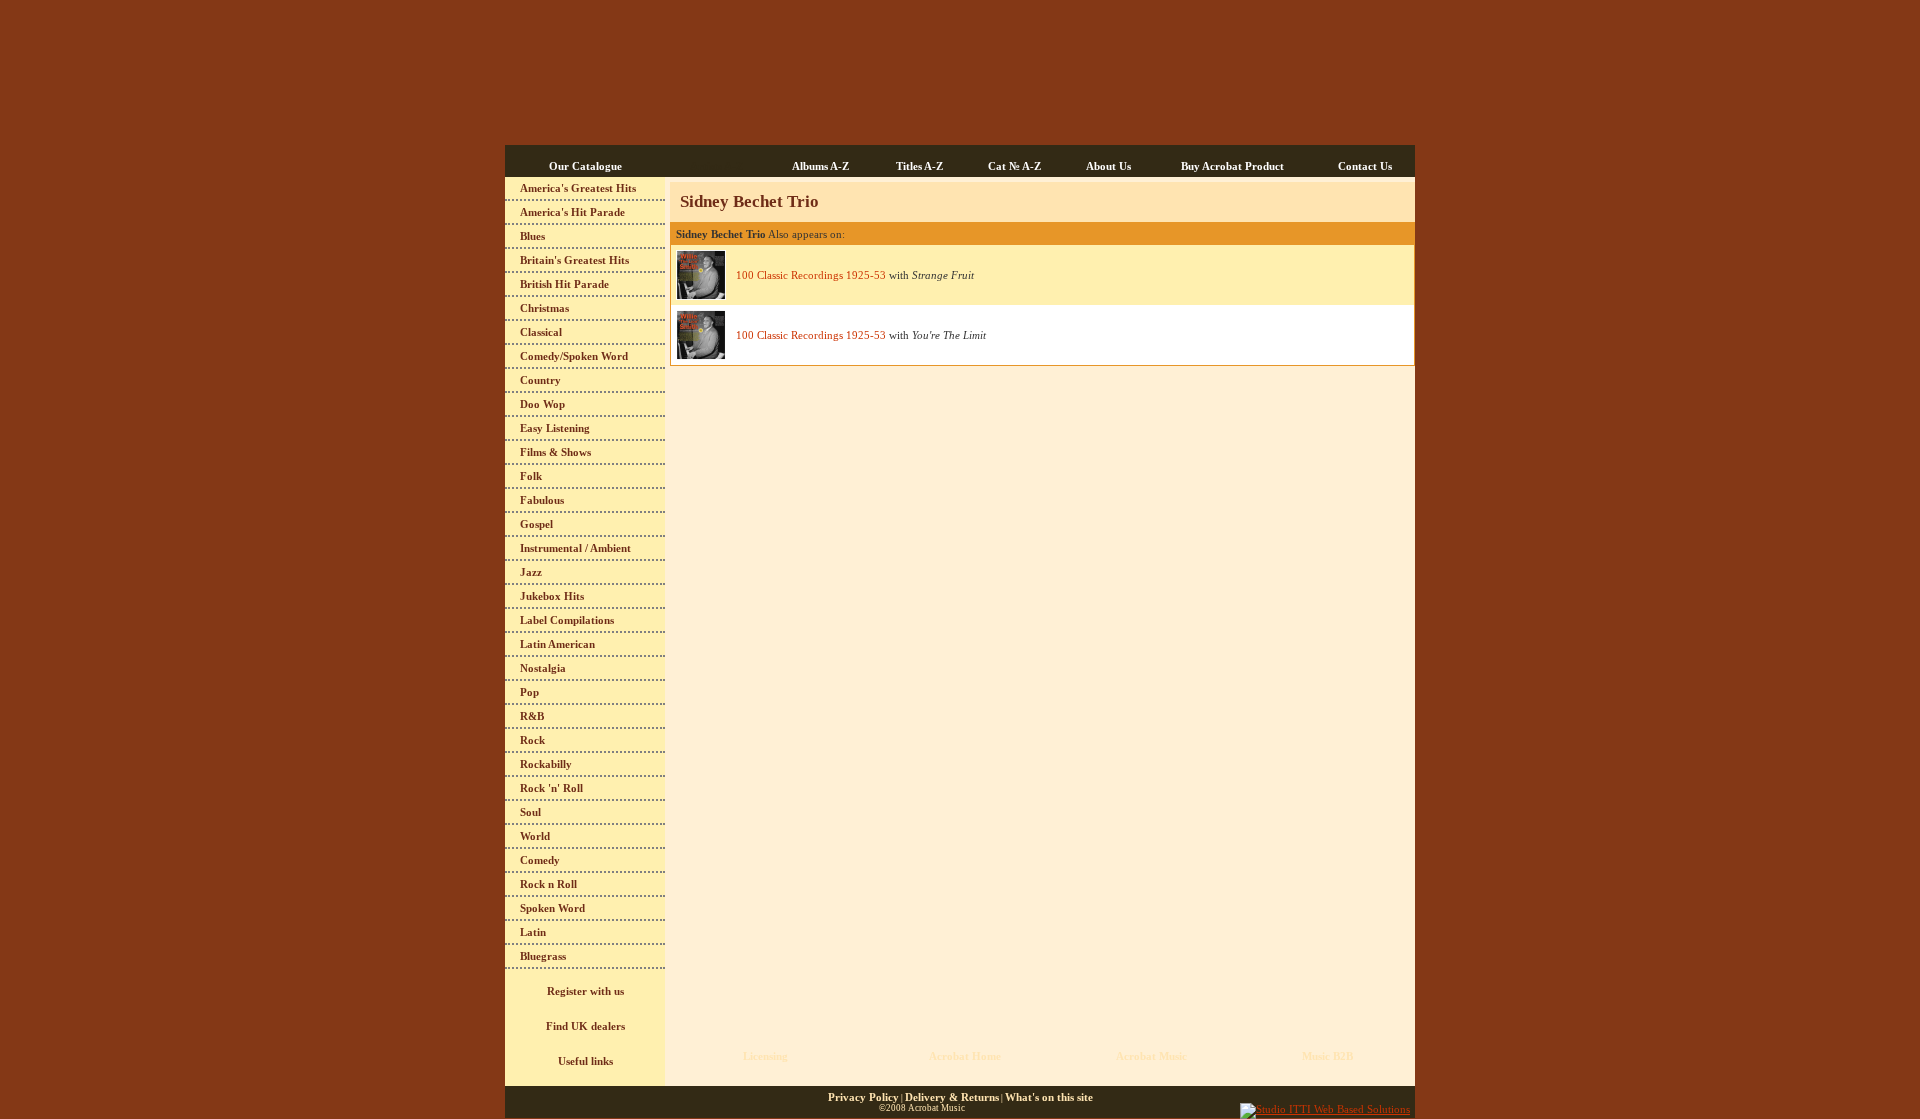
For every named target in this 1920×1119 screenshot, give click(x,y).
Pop (529, 692)
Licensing (765, 1056)
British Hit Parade (564, 284)
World (535, 836)
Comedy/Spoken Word (574, 356)
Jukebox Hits (552, 596)
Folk (531, 476)
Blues (532, 236)
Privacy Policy (863, 1097)
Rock (532, 740)
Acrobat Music (1151, 1056)
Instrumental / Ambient (575, 548)
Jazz (531, 572)
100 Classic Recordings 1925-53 (811, 275)
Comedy (540, 860)
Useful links (585, 1061)
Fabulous (542, 500)
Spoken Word (552, 908)
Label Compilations (567, 620)
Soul (530, 812)
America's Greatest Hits (578, 188)
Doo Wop (542, 404)
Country (540, 380)
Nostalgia (543, 668)
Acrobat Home (965, 1056)
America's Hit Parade (572, 212)
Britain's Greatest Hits (574, 260)
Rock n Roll (548, 884)
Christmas (544, 308)
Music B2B (1327, 1056)
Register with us (585, 991)
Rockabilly (546, 764)
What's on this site (1049, 1097)
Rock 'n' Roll (551, 788)
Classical (541, 332)
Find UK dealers (585, 1026)
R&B (532, 716)
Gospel (536, 524)
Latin (533, 932)
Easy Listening (555, 428)
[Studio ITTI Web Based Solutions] (1325, 1109)
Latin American (557, 644)
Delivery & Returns (952, 1097)
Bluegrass (543, 956)
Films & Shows (555, 452)
